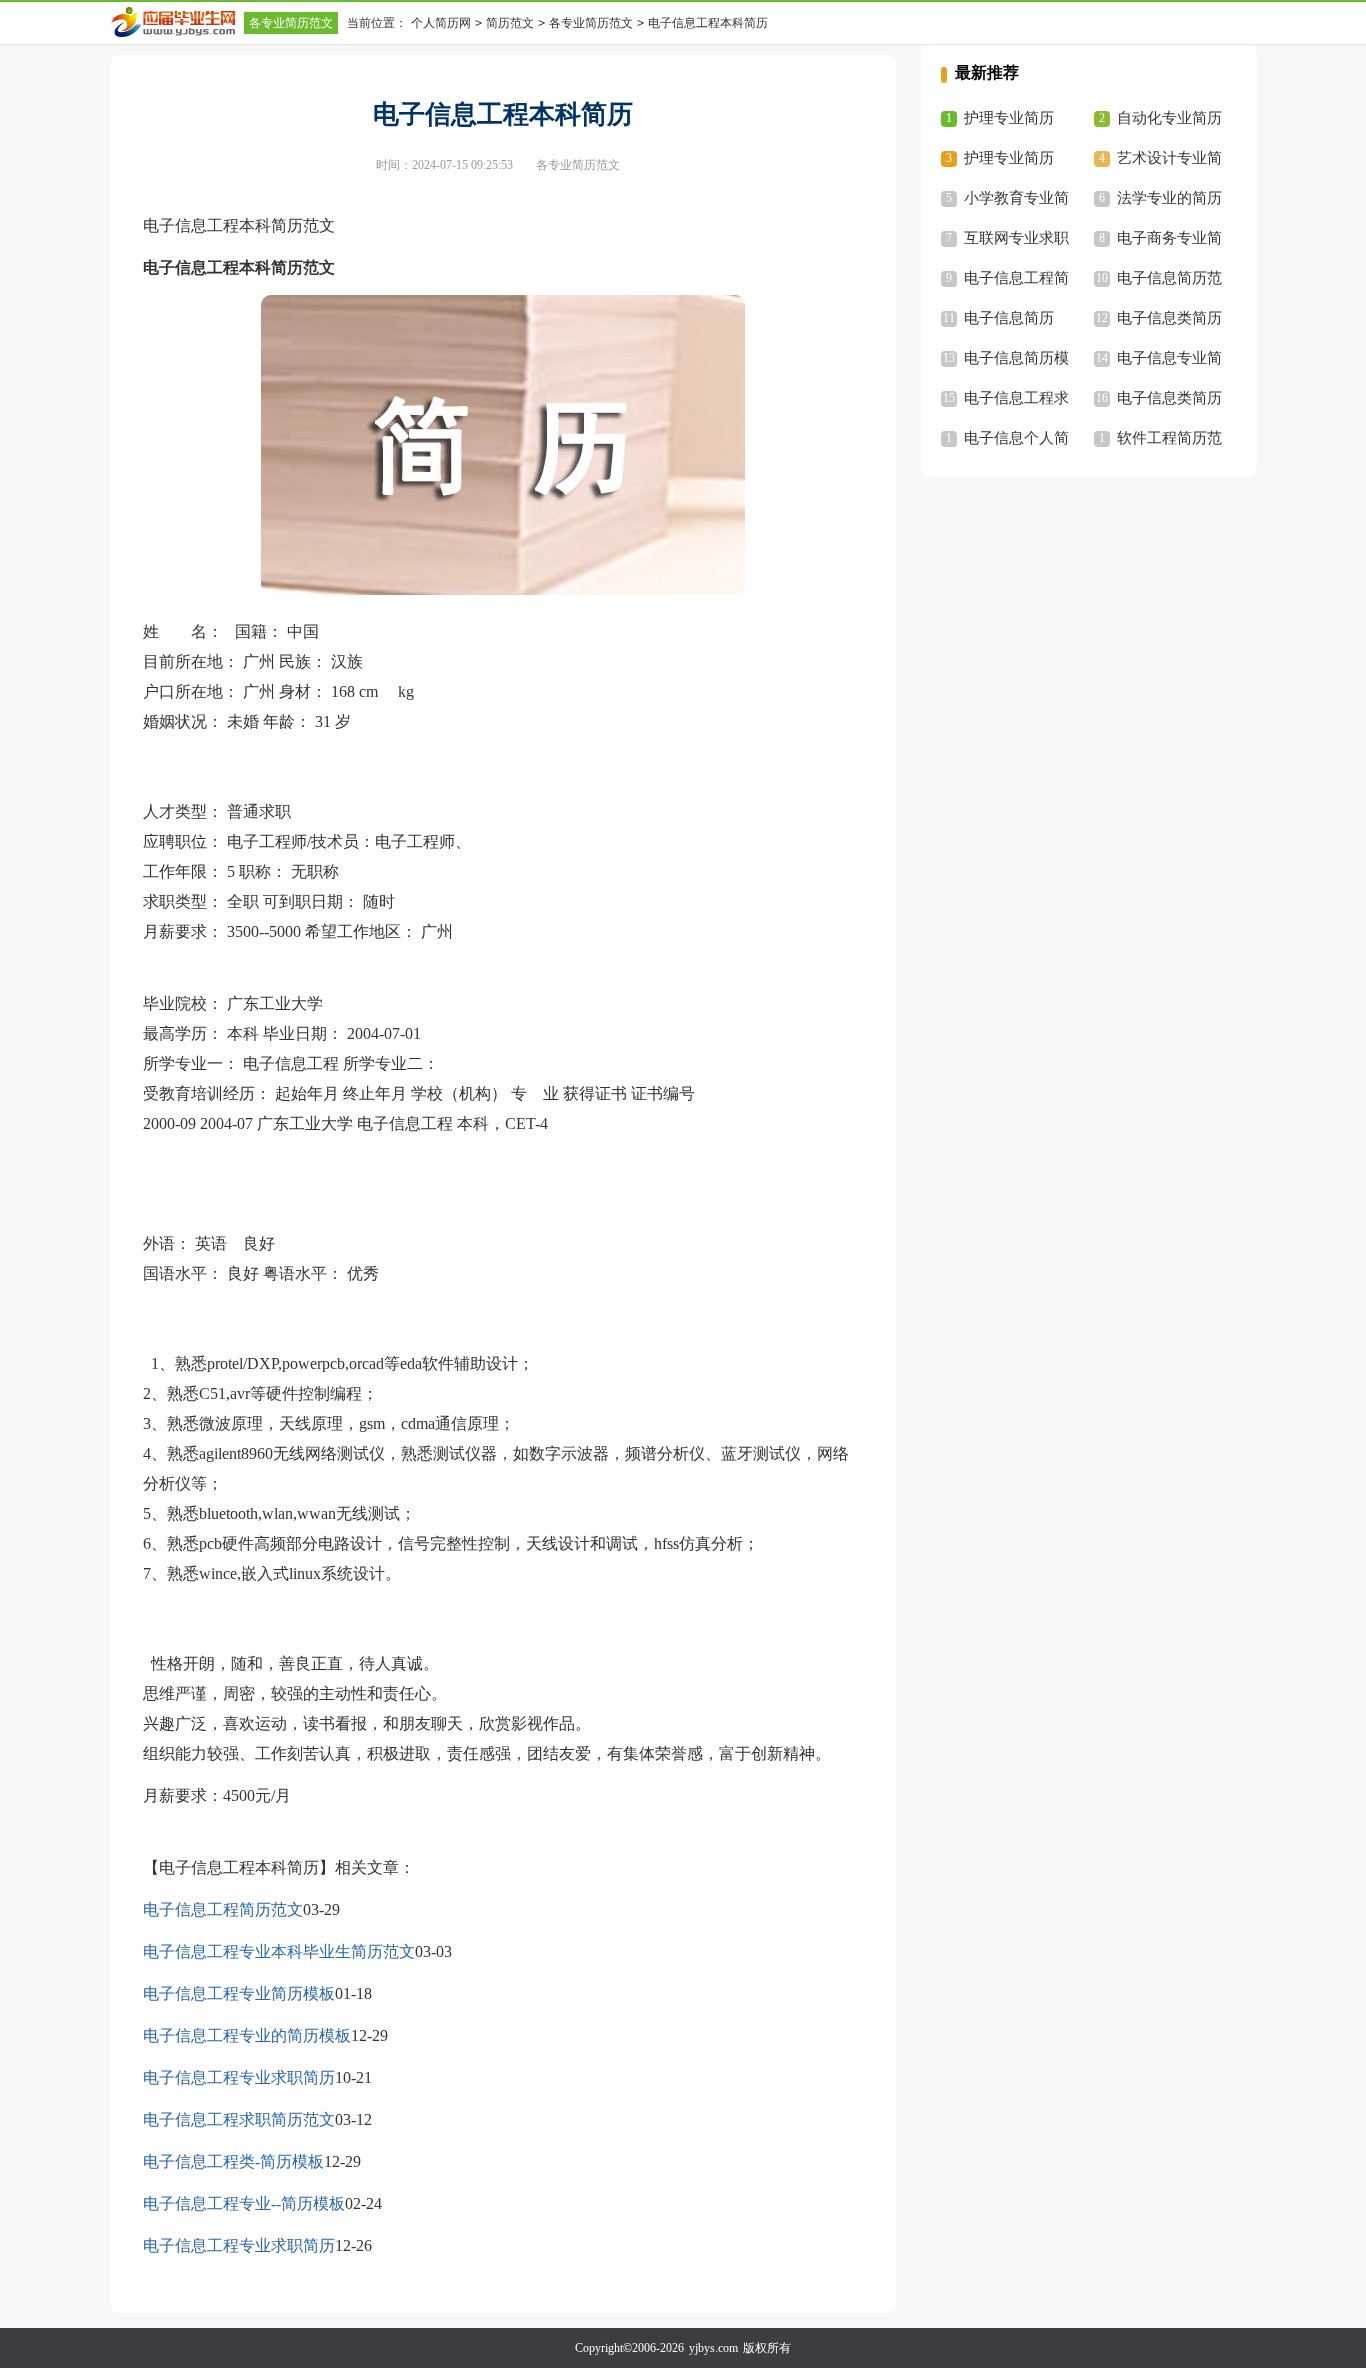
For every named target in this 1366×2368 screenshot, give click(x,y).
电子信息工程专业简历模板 (239, 1993)
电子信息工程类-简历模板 (233, 2161)
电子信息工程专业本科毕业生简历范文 (279, 1951)
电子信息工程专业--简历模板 (244, 2203)
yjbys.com (713, 2348)
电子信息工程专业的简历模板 (247, 2035)
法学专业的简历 (1169, 198)
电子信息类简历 (1169, 318)
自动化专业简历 (1169, 118)
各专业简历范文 (291, 23)
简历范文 (510, 23)
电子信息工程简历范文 (223, 1909)
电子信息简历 (1009, 318)
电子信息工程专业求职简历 (239, 2077)
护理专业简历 (1009, 118)
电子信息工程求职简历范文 (239, 2119)
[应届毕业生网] (177, 22)
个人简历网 (441, 23)
